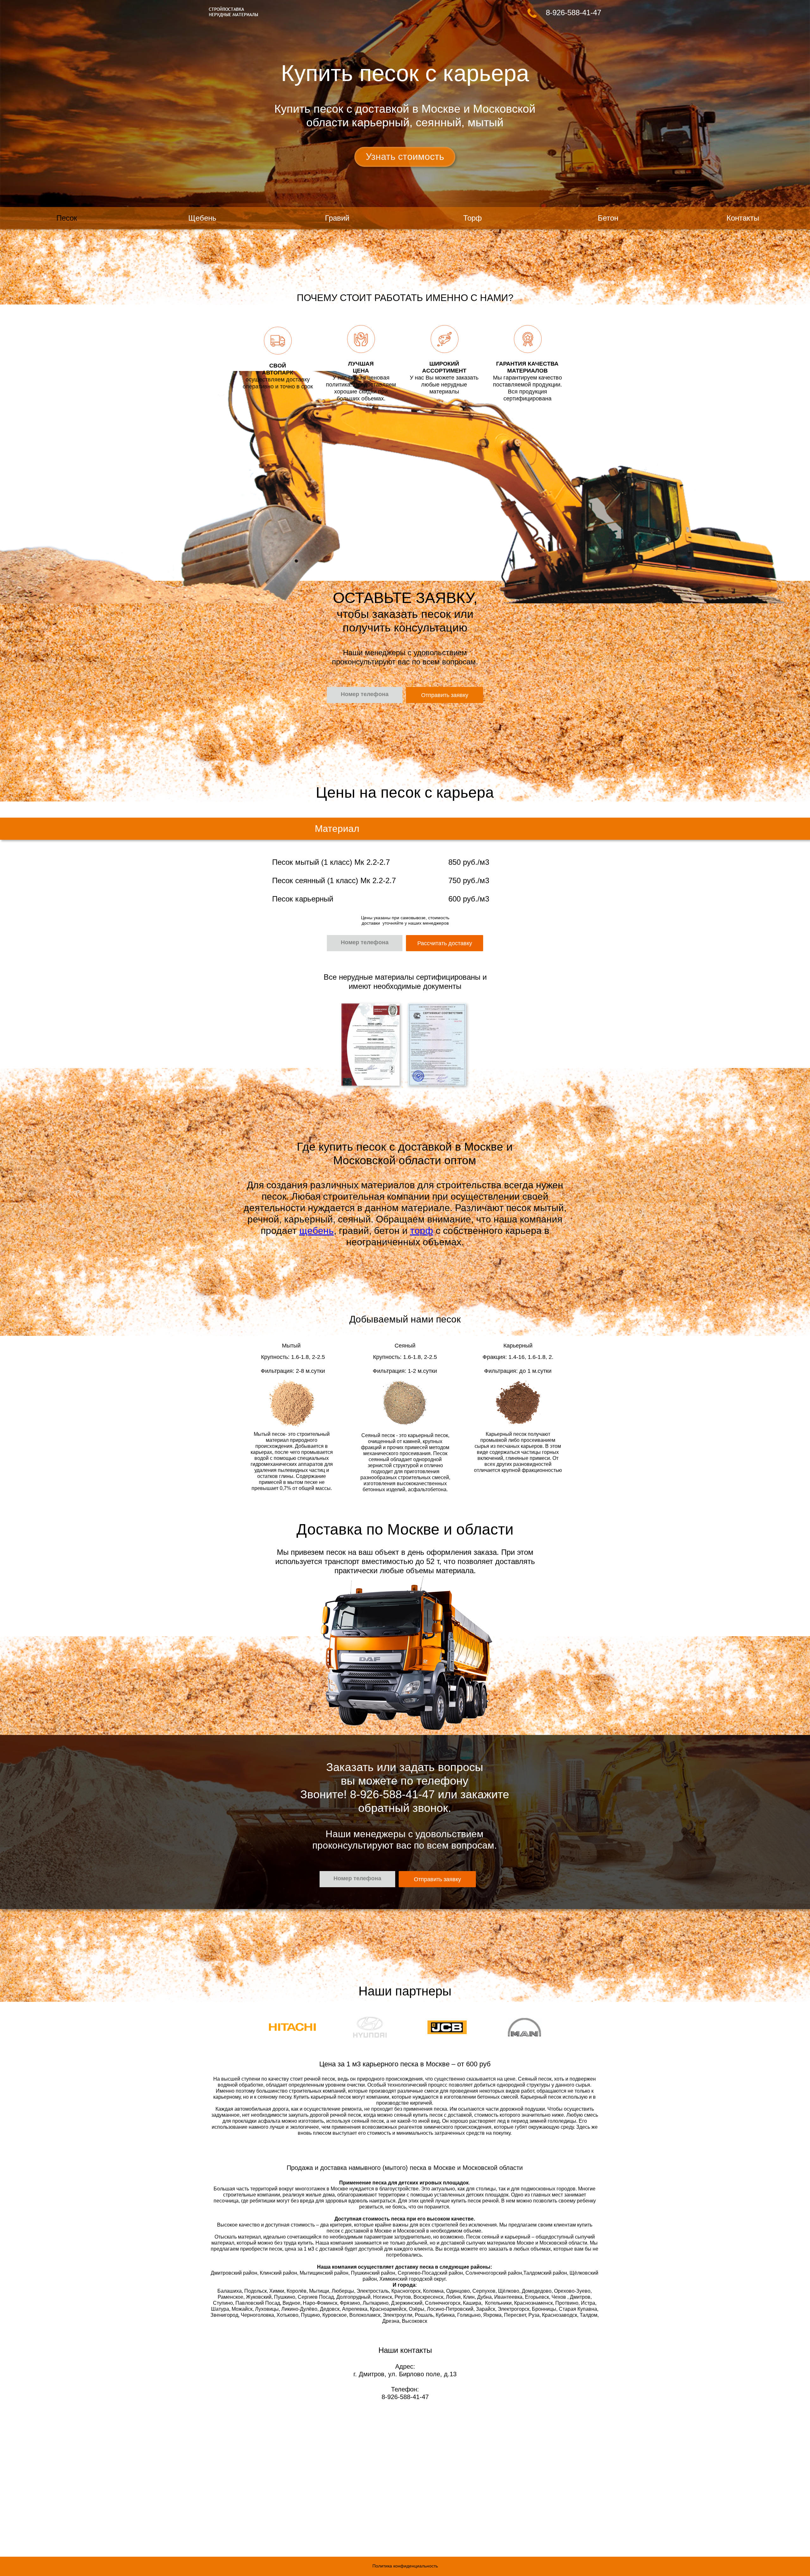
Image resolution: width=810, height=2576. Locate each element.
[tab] (371, 1045)
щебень (317, 1231)
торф (422, 1231)
